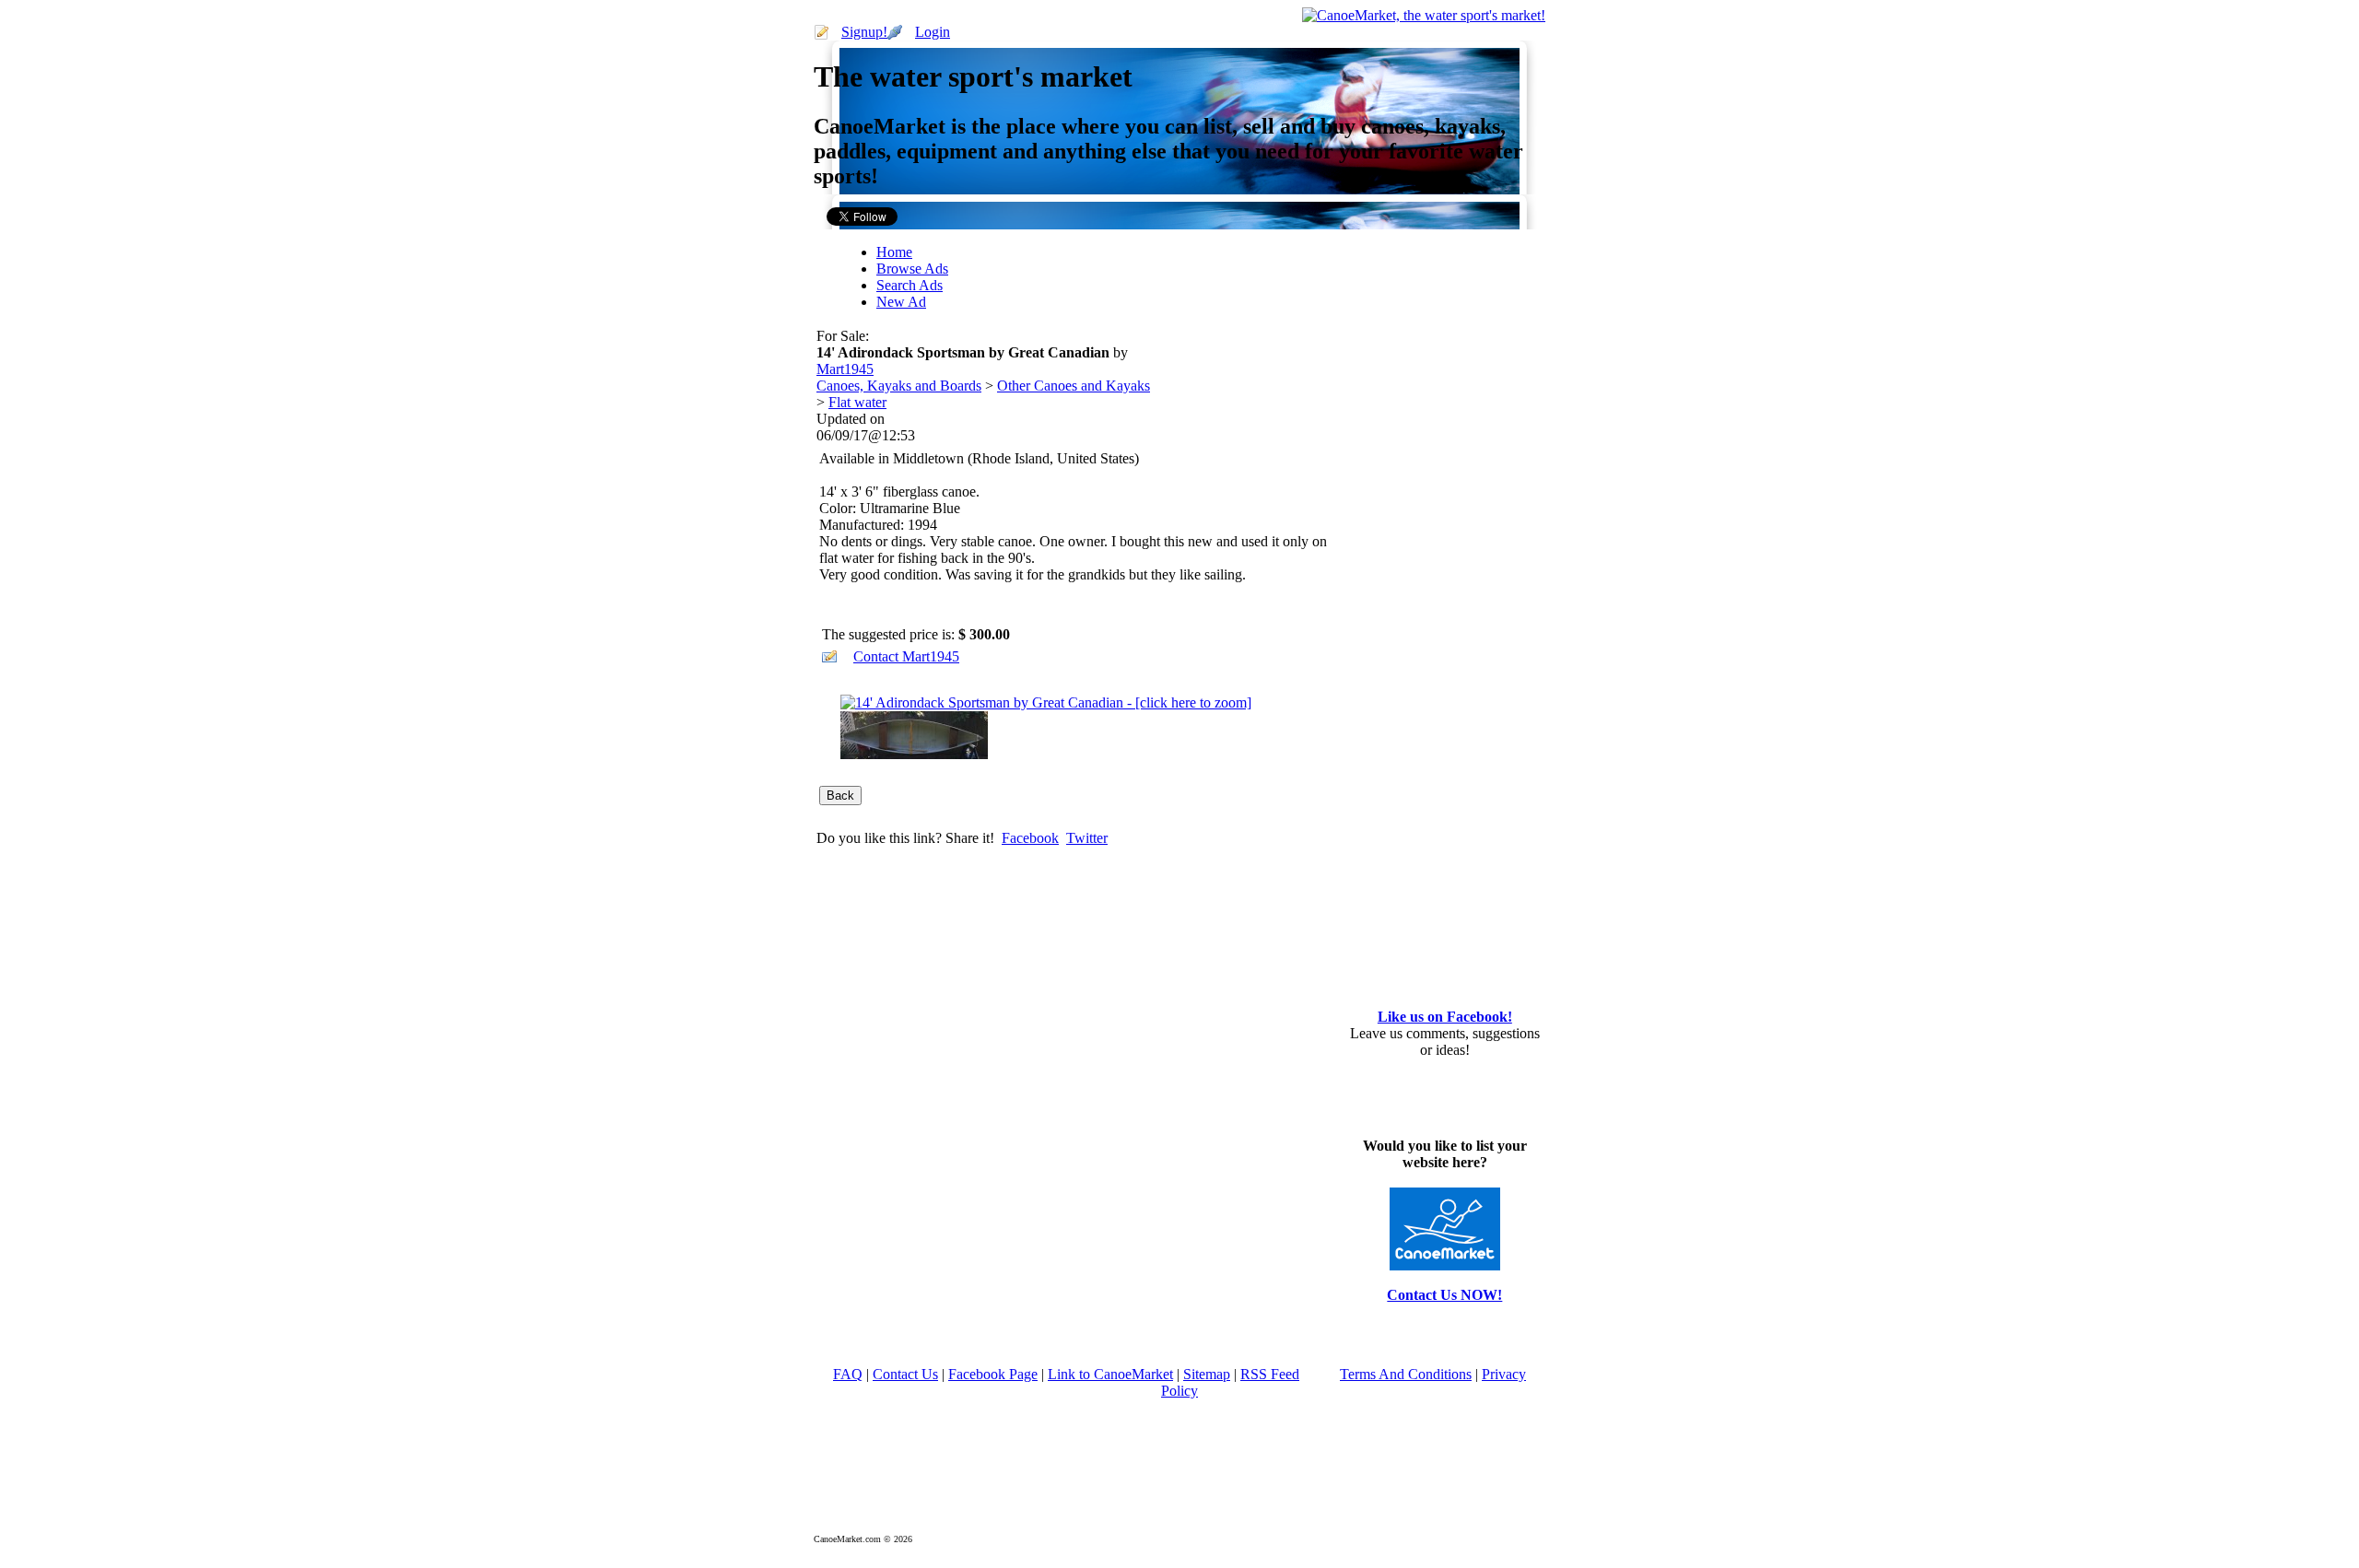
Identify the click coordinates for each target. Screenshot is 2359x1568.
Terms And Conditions (1406, 1374)
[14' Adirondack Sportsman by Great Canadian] (1046, 702)
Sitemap (1207, 1374)
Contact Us (905, 1374)
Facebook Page (993, 1374)
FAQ (848, 1374)
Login (933, 32)
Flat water (857, 402)
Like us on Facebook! (1445, 1017)
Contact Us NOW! (1444, 1295)
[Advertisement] (1400, 367)
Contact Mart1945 (906, 656)
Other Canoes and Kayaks (1074, 386)
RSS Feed (1270, 1374)
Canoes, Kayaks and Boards (899, 386)
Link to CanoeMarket (1110, 1374)
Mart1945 (845, 369)
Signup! (864, 32)
